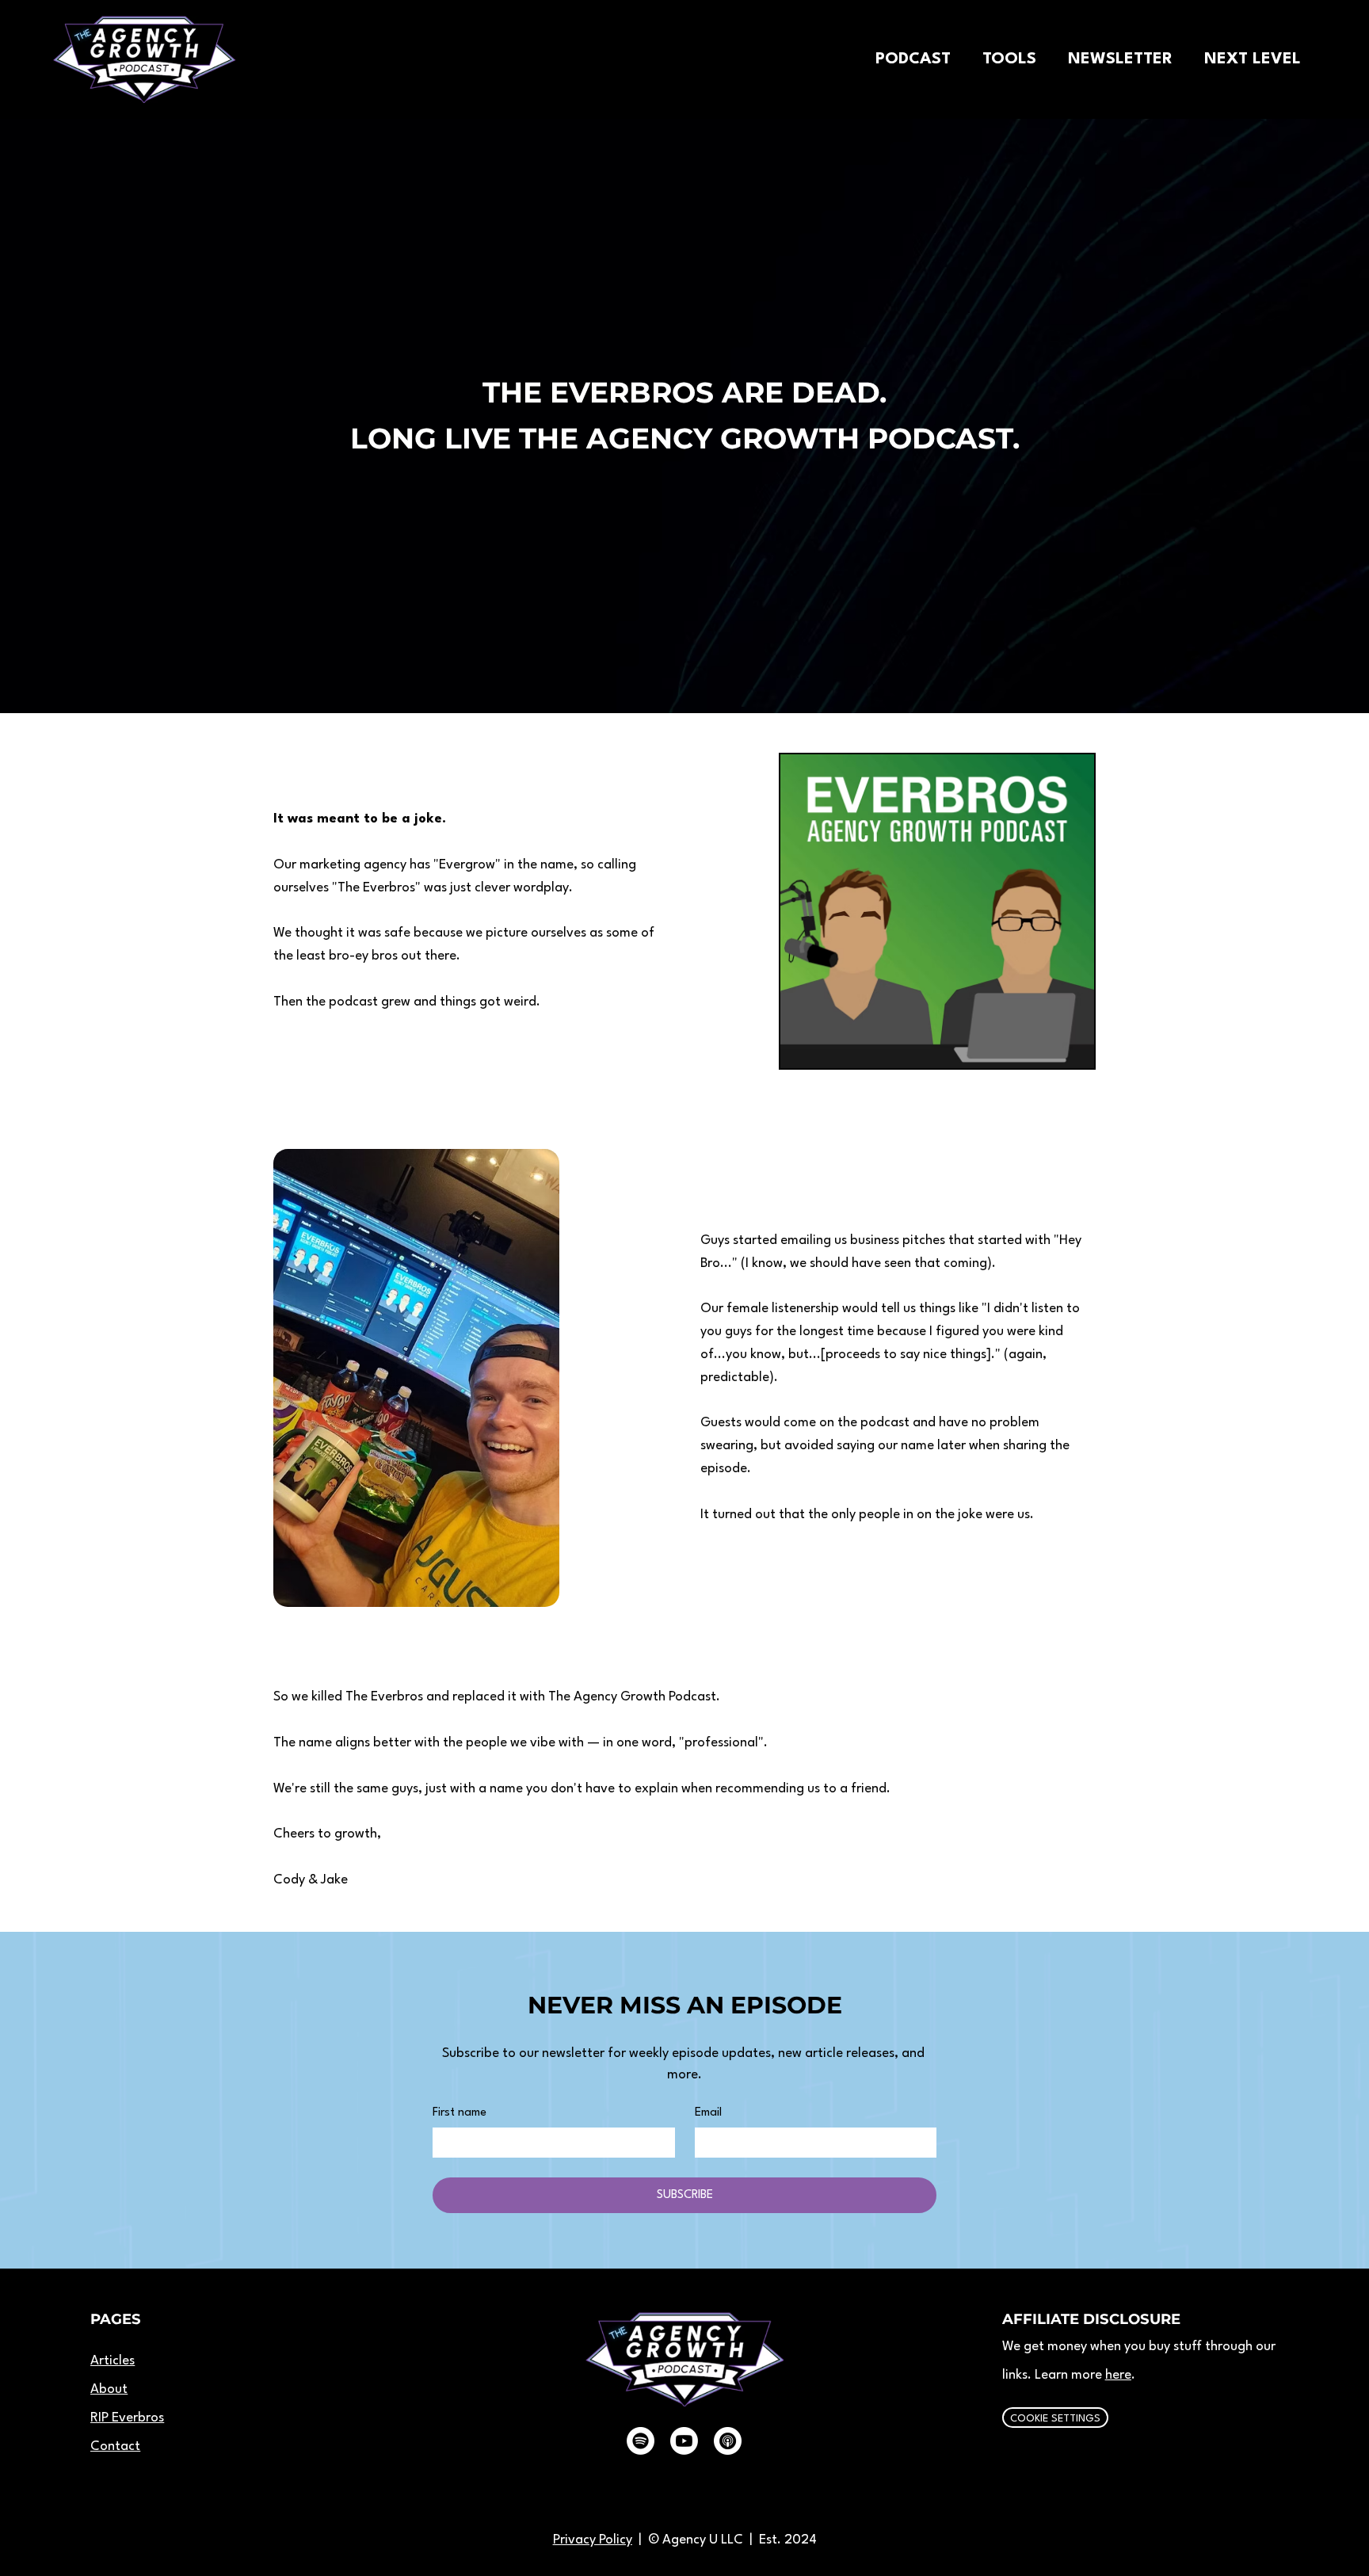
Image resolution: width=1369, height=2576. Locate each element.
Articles (112, 2361)
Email (708, 2113)
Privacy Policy (593, 2540)
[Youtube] (684, 2441)
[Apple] (728, 2441)
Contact (115, 2446)
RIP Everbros (127, 2418)
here (1118, 2375)
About (109, 2389)
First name (460, 2113)
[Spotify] (641, 2441)
